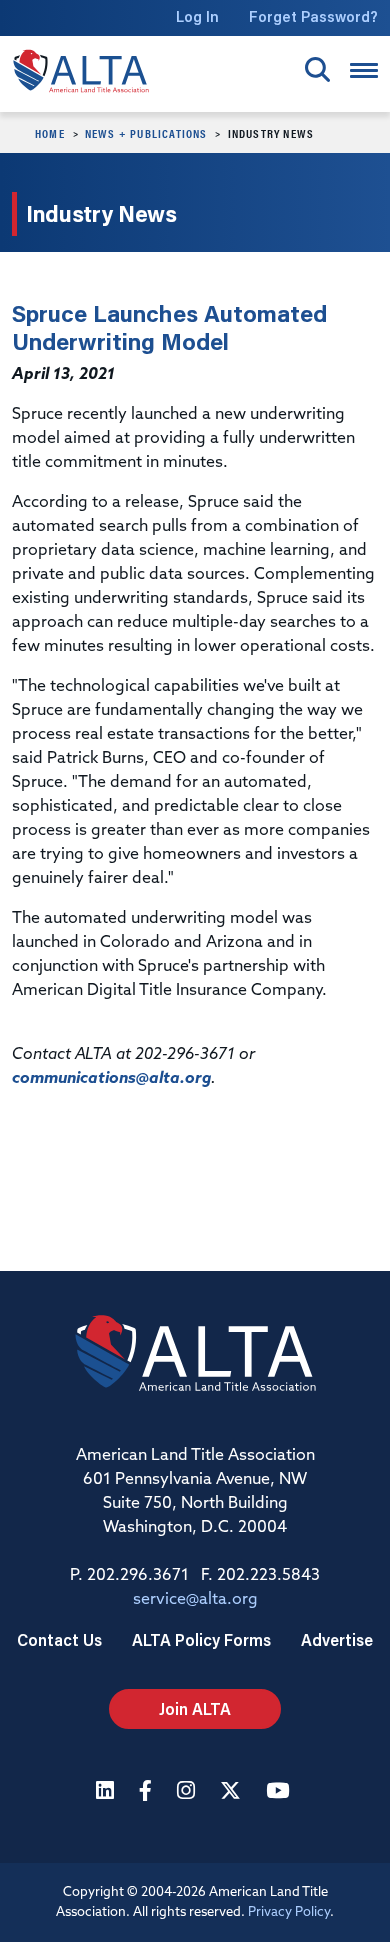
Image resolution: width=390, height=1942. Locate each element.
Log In (197, 16)
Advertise (337, 1639)
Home (50, 133)
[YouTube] (280, 1792)
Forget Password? (313, 16)
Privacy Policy (289, 1912)
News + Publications (146, 133)
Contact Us (59, 1639)
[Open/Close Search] (317, 69)
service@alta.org (195, 1600)
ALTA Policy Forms (201, 1639)
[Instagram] (188, 1792)
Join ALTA (195, 1708)
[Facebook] (148, 1792)
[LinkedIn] (107, 1792)
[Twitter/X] (233, 1792)
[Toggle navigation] (364, 70)
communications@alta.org (111, 1079)
